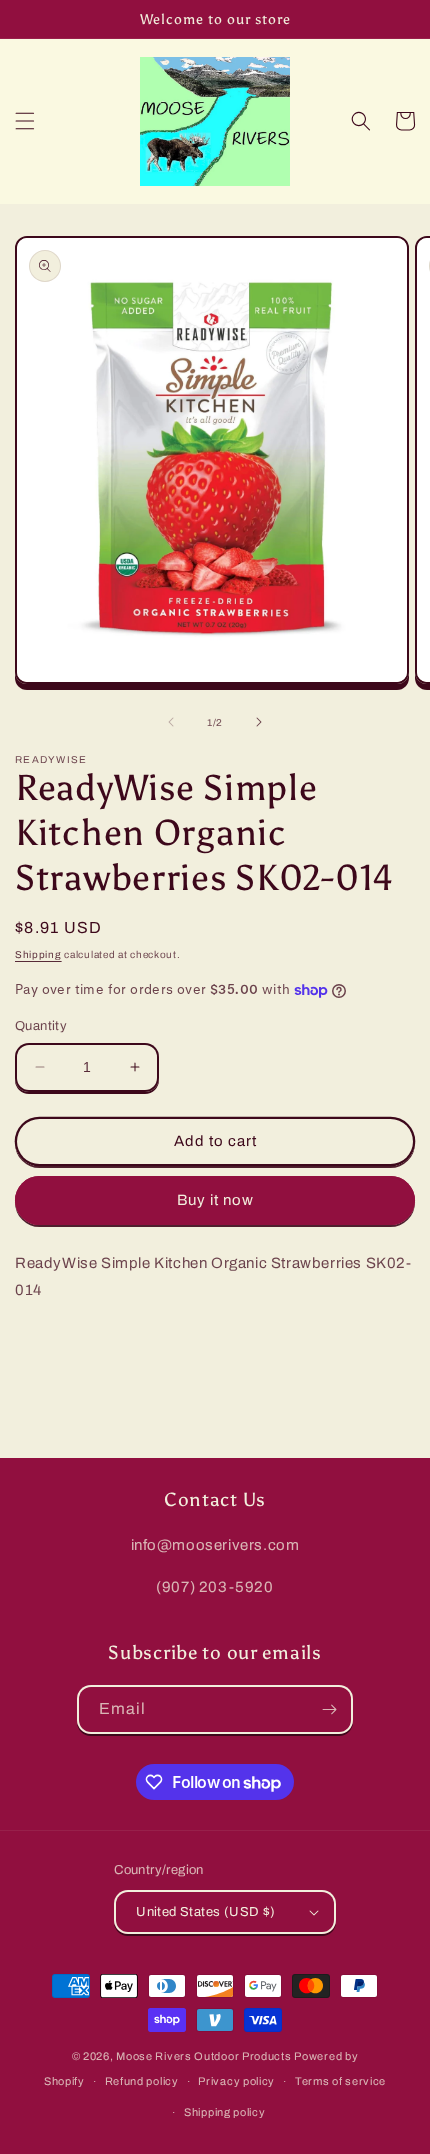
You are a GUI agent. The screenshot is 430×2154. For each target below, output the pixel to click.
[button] (25, 121)
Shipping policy (225, 2112)
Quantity (41, 1026)
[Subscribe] (329, 1709)
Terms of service (340, 2081)
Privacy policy (236, 2081)
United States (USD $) (205, 1912)
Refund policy (142, 2081)
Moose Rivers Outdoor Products (203, 2056)
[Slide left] (171, 722)
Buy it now (215, 1200)
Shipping (38, 954)
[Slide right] (259, 722)
